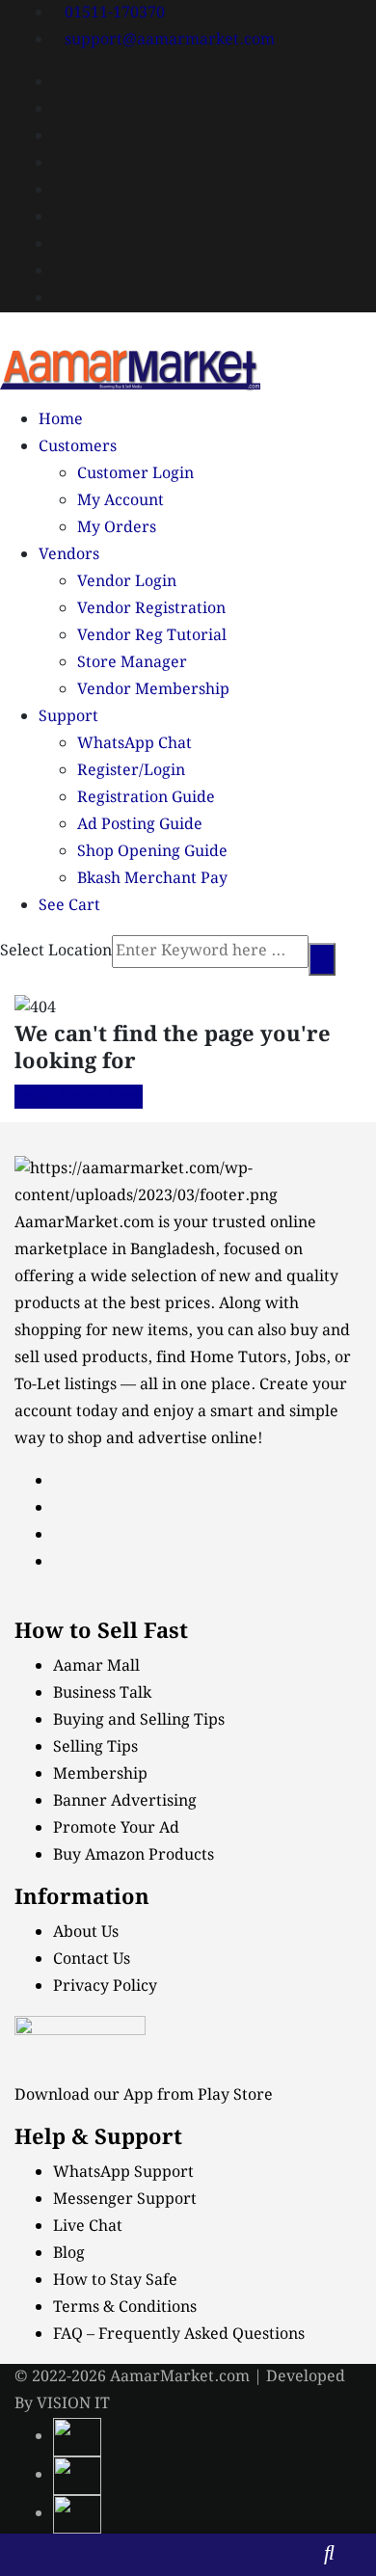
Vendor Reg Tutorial (152, 636)
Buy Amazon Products (134, 1855)
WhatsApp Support (123, 2173)
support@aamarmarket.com (170, 40)
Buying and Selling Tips (139, 1720)
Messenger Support (125, 2200)
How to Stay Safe (115, 2281)
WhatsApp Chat (134, 744)
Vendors (69, 555)
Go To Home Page (79, 1097)
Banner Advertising (125, 1801)
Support (68, 717)
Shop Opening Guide (152, 852)
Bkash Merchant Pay (152, 879)
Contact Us (92, 1959)
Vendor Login (127, 582)
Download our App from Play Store (144, 2095)
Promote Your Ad (116, 1828)
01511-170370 (115, 13)
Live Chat (88, 2227)
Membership (100, 1774)
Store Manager (132, 663)
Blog (69, 2254)
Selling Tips (95, 1747)
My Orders (117, 528)
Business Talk (102, 1693)
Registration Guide (146, 798)
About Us (86, 1932)
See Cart (69, 906)
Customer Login (135, 474)
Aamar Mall (96, 1666)
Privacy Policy (105, 1986)
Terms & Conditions (125, 2308)
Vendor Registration (151, 609)
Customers (78, 447)
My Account (121, 501)
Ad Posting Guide (140, 825)
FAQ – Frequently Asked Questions (179, 2334)
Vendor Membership (153, 690)
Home (61, 420)
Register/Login (131, 771)
